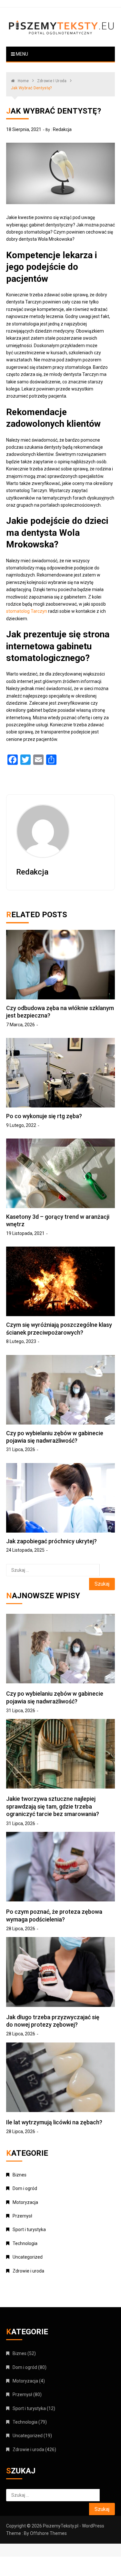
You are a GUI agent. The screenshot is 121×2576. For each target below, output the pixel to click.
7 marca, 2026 (20, 1025)
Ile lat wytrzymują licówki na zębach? (54, 2122)
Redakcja (62, 129)
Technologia (25, 2243)
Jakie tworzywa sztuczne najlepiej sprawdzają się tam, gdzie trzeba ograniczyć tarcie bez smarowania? (53, 1806)
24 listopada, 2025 (25, 1550)
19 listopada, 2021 (25, 1233)
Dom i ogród (25, 2188)
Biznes (20, 2175)
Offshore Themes (48, 2533)
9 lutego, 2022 (21, 1125)
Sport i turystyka (29, 2229)
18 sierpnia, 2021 (24, 129)
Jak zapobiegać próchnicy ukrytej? (51, 1541)
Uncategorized (28, 2257)
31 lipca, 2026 (21, 1449)
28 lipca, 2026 (21, 1929)
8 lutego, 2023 (21, 1341)
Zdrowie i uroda (28, 2271)
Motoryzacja (25, 2202)
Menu (21, 54)
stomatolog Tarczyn (27, 611)
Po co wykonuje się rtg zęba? (44, 1116)
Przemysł (22, 2216)
